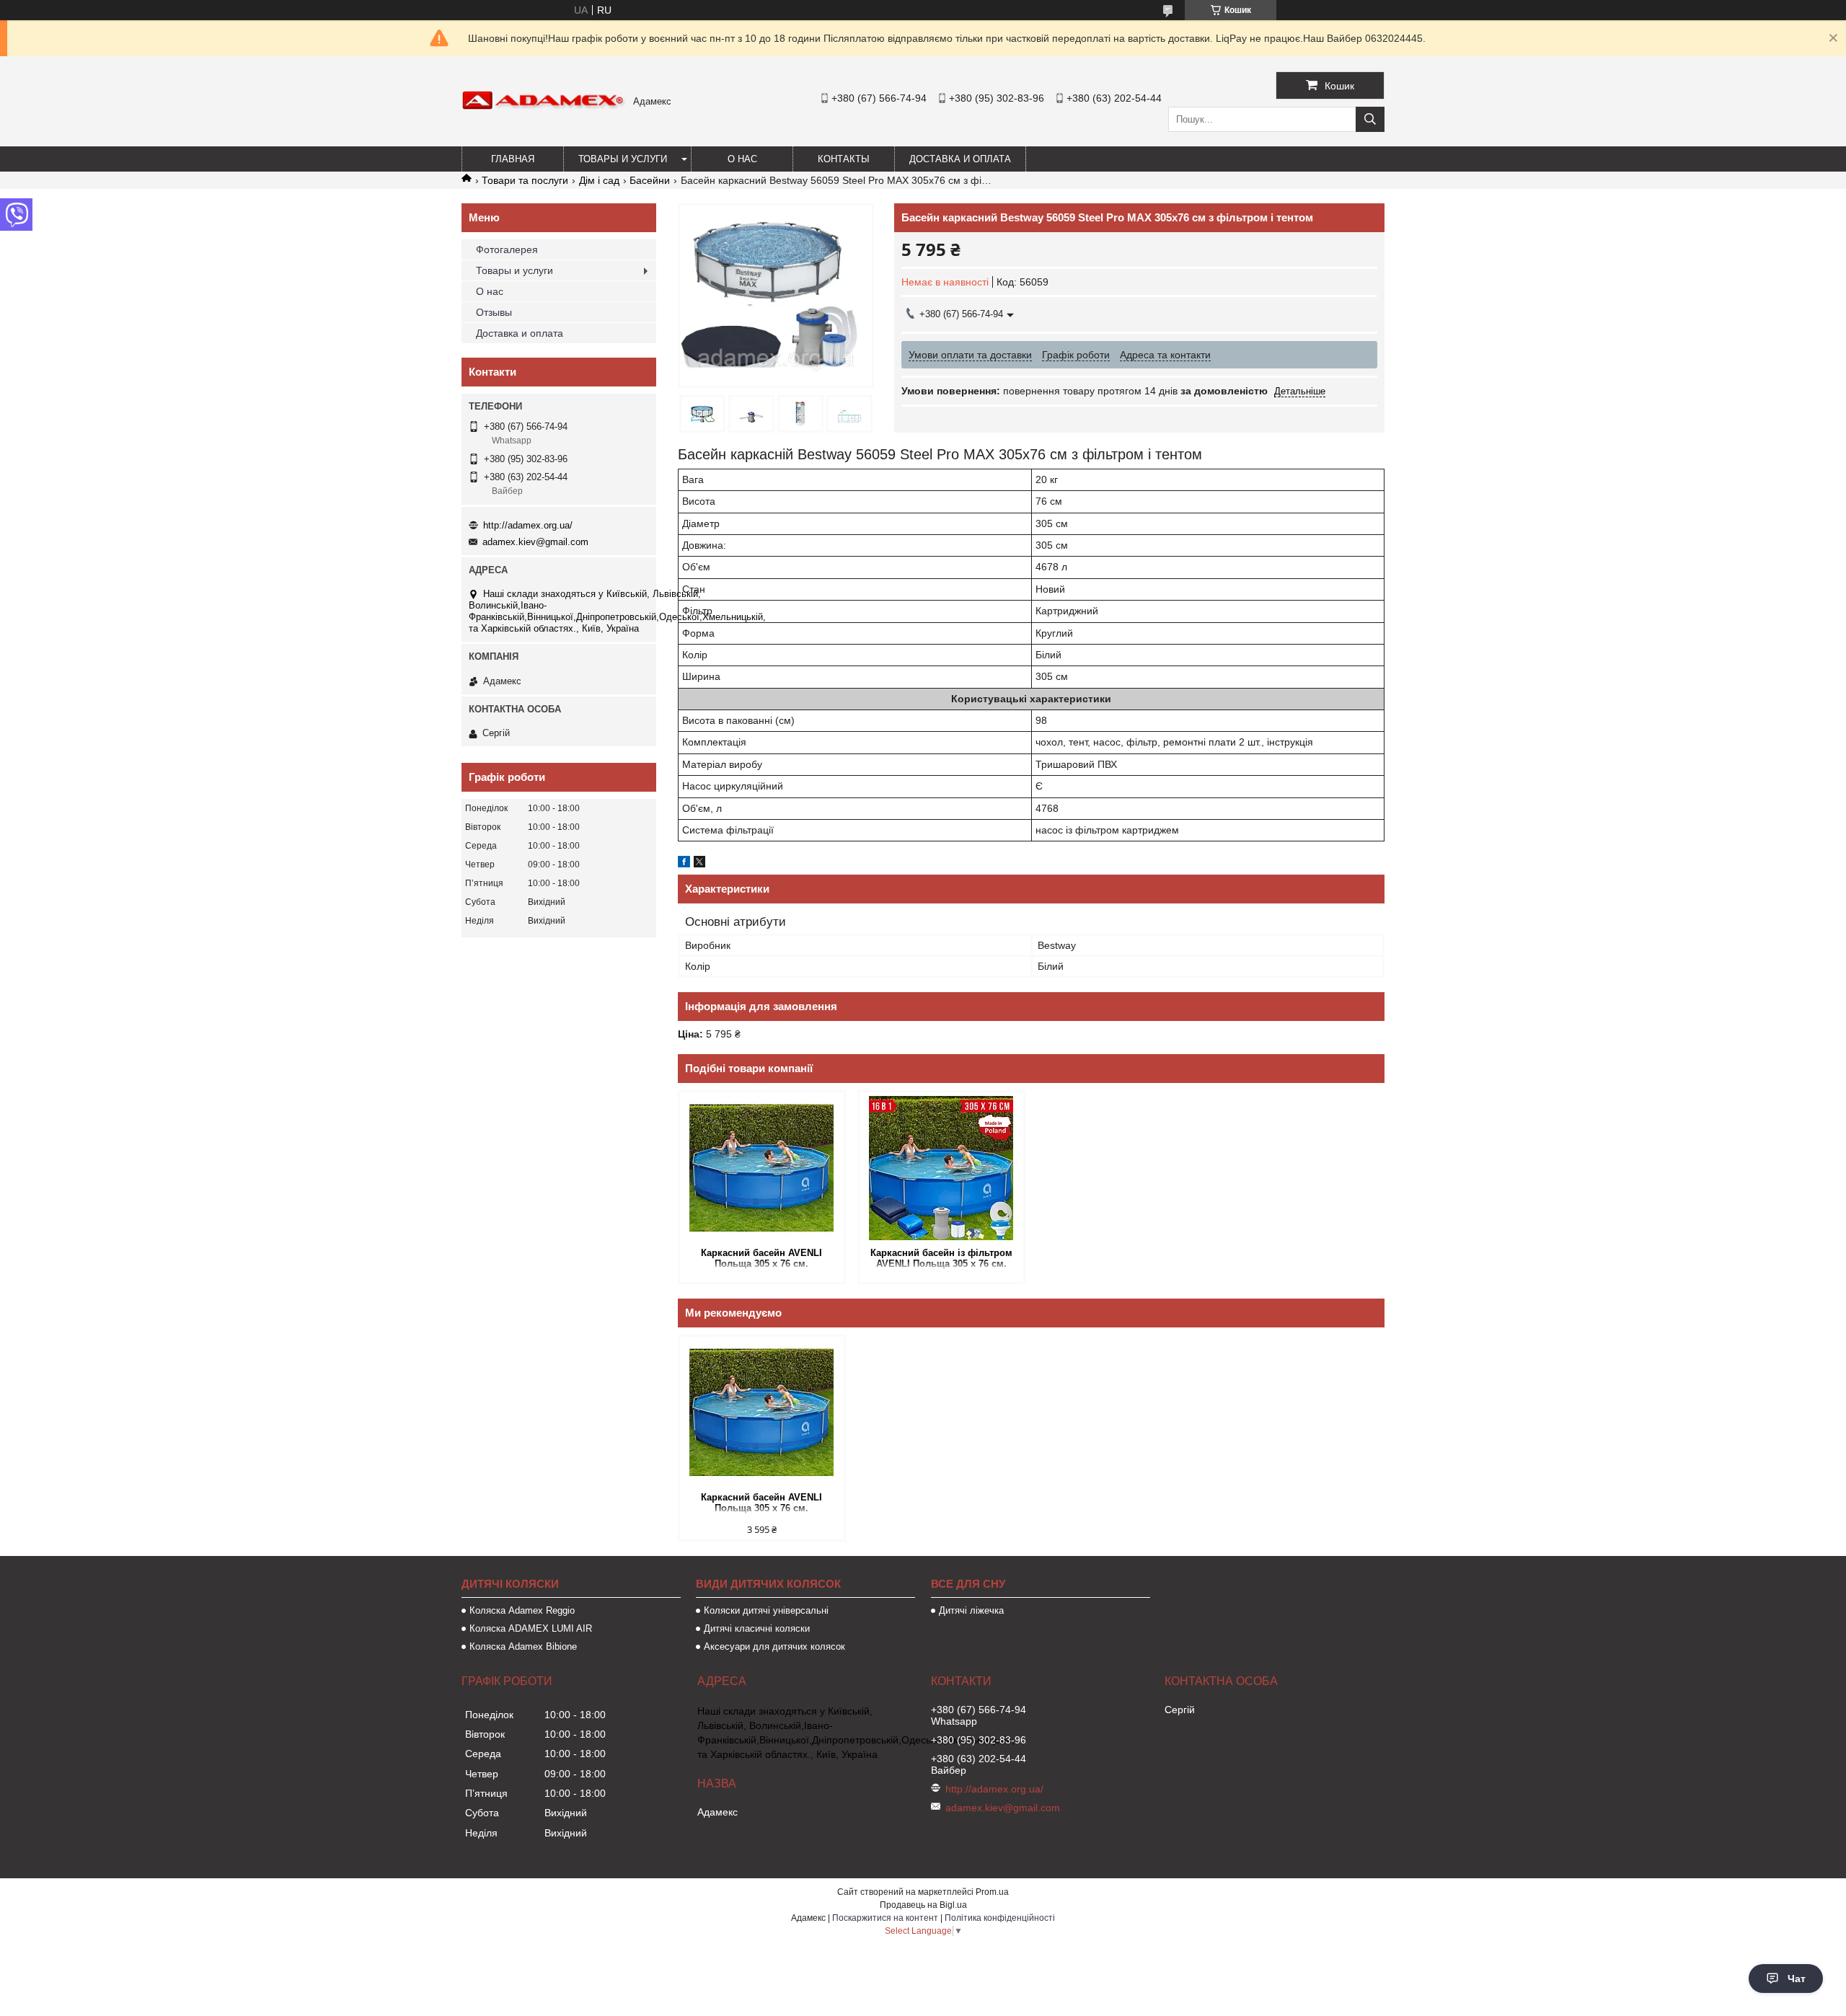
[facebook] (684, 864)
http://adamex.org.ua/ (528, 525)
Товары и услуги (623, 159)
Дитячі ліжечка (971, 1610)
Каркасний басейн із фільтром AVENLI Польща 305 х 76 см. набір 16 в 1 (941, 1259)
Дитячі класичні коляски (757, 1628)
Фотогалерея (507, 249)
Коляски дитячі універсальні (766, 1610)
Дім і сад (599, 180)
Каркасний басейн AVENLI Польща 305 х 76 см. (761, 1258)
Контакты (844, 159)
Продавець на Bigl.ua (923, 1905)
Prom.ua (992, 1892)
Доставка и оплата (960, 159)
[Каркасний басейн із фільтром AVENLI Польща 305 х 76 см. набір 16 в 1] (941, 1168)
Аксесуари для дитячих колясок (774, 1646)
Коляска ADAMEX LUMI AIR (531, 1628)
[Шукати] (1370, 119)
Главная (513, 159)
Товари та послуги (525, 180)
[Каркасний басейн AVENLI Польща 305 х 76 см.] (762, 1168)
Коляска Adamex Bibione (523, 1646)
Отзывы (494, 312)
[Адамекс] (544, 107)
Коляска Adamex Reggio (522, 1610)
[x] (699, 864)
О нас (742, 159)
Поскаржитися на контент (885, 1918)
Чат (1797, 1979)
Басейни (650, 180)
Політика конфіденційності (1000, 1918)
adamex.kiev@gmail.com (535, 542)
